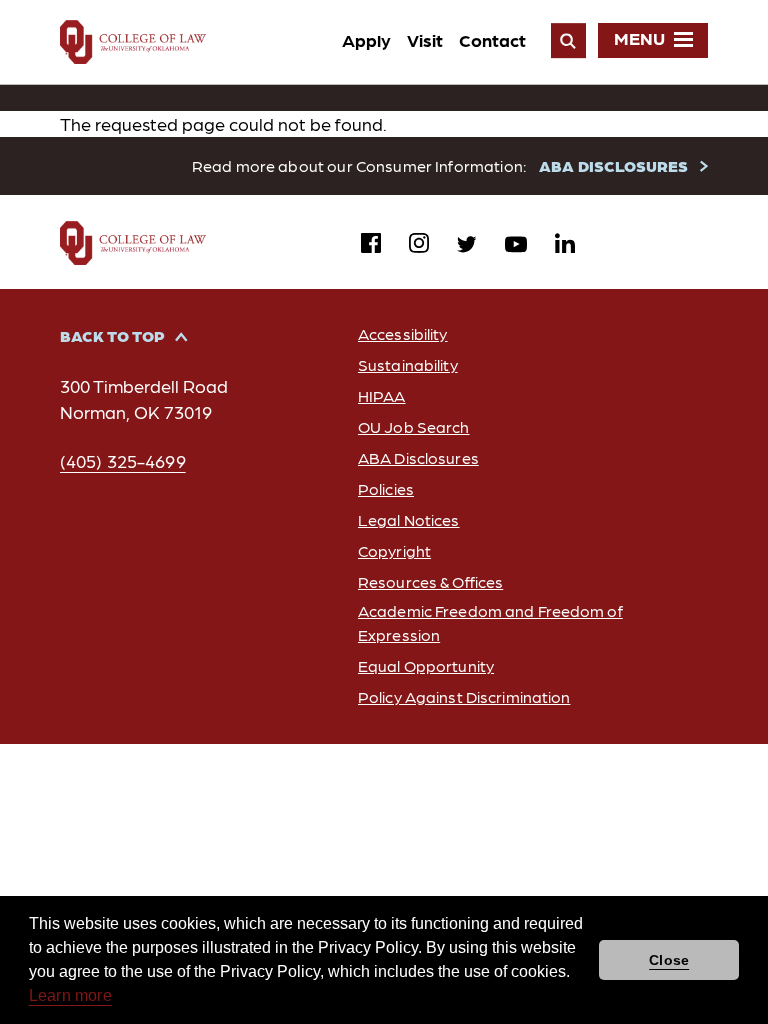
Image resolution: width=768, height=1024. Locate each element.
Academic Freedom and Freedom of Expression (490, 622)
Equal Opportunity (426, 665)
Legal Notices (409, 519)
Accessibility (403, 333)
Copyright (394, 550)
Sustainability (408, 364)
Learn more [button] (70, 995)
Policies (386, 488)
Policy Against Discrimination (464, 696)
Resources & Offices (430, 581)
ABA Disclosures (418, 457)
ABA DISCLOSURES (613, 165)
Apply (366, 39)
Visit (425, 39)
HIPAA (382, 395)
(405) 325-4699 (123, 460)
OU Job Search (414, 426)
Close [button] (669, 960)
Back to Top (112, 335)
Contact (492, 39)
